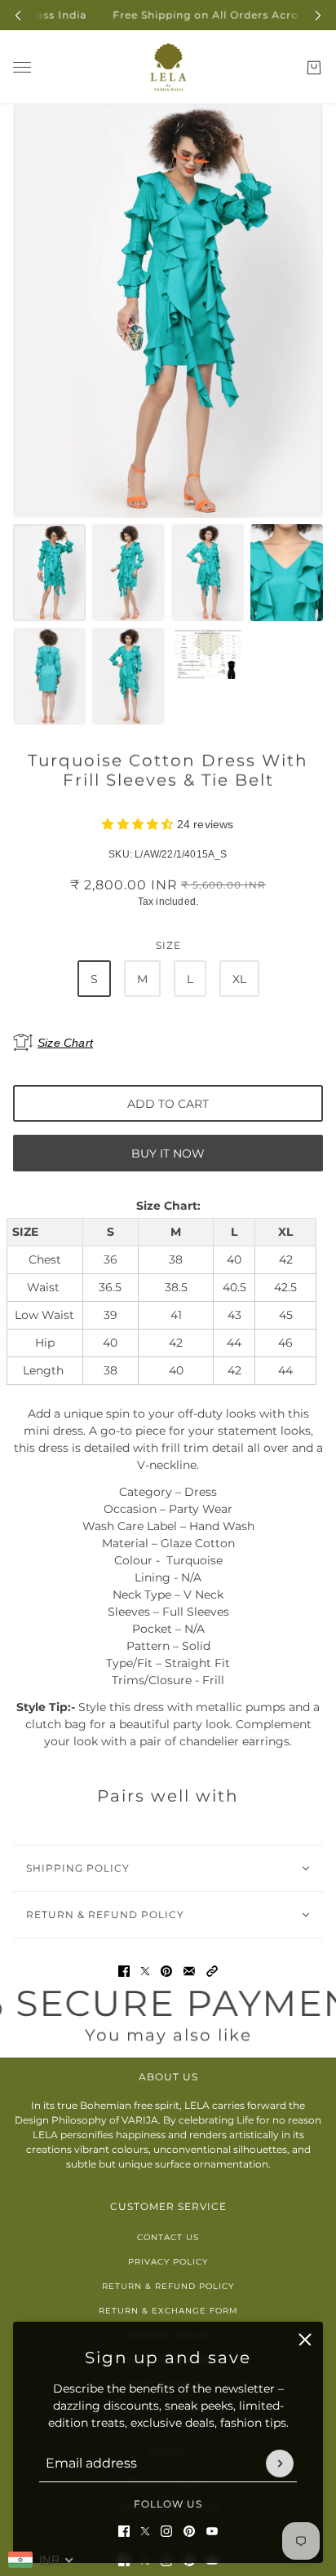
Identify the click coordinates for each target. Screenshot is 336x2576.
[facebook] (124, 2531)
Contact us (168, 2237)
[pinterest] (189, 2531)
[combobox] (41, 2560)
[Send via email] (189, 1971)
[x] (145, 2531)
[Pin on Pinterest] (166, 1971)
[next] (318, 15)
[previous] (18, 15)
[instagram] (166, 2531)
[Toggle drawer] (22, 67)
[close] (305, 2340)
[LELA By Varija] (168, 67)
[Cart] (314, 68)
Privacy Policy (168, 2262)
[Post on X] (145, 1971)
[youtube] (212, 2531)
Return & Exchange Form (168, 2311)
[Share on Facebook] (124, 1971)
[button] (212, 1971)
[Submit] (280, 2464)
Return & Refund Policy (168, 2286)
